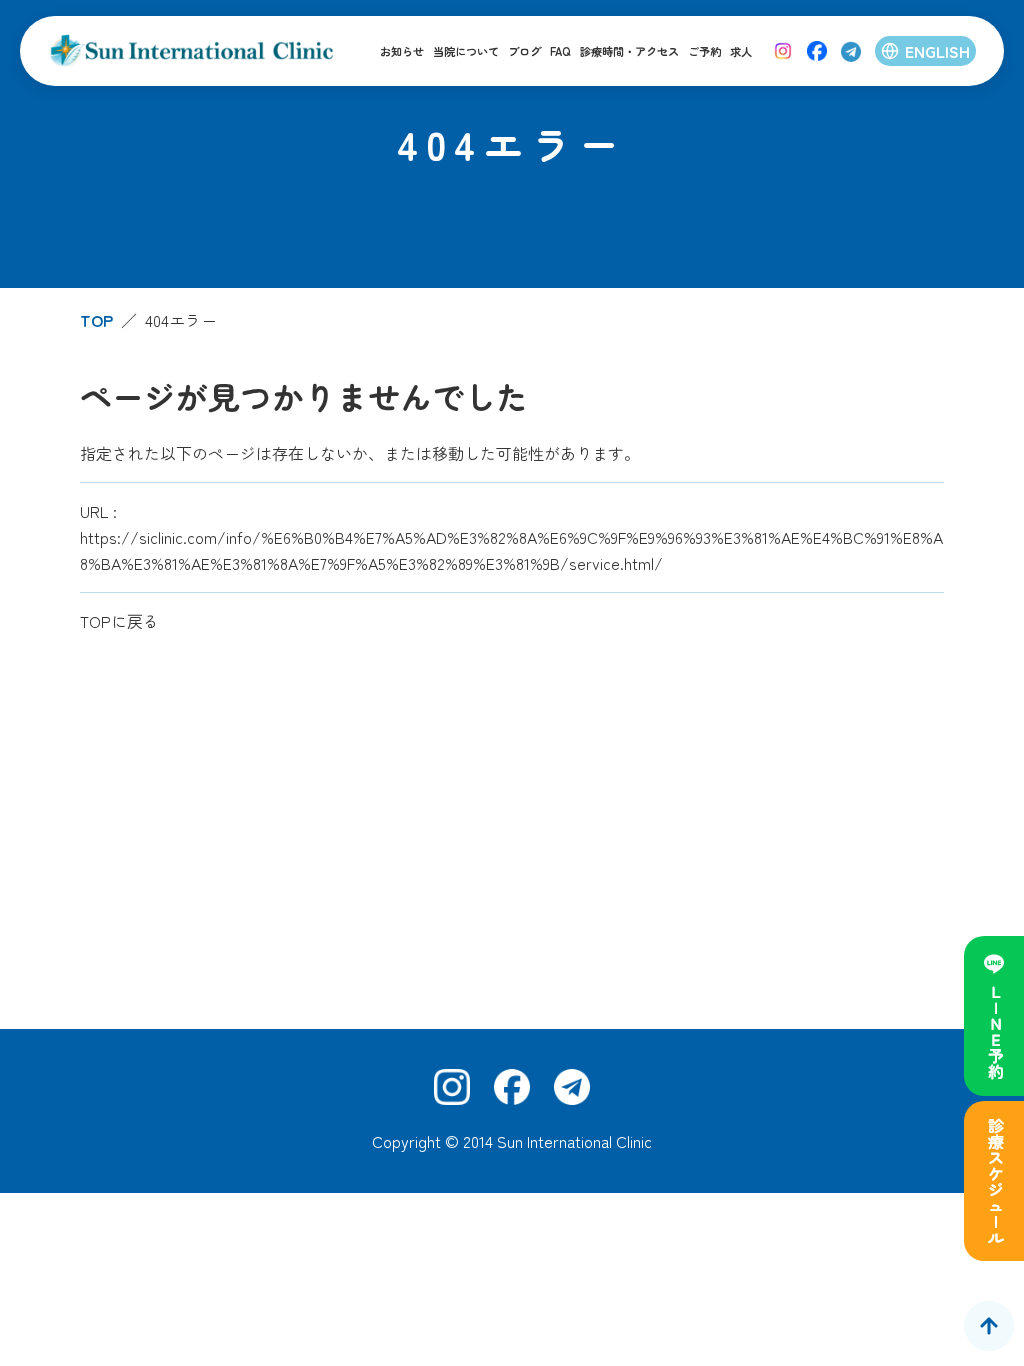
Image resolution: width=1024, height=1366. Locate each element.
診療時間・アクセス (629, 51)
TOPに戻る (119, 621)
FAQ (560, 51)
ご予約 (704, 51)
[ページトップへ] (989, 1326)
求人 (741, 51)
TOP (96, 320)
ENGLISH (937, 51)
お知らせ (402, 51)
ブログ (524, 51)
